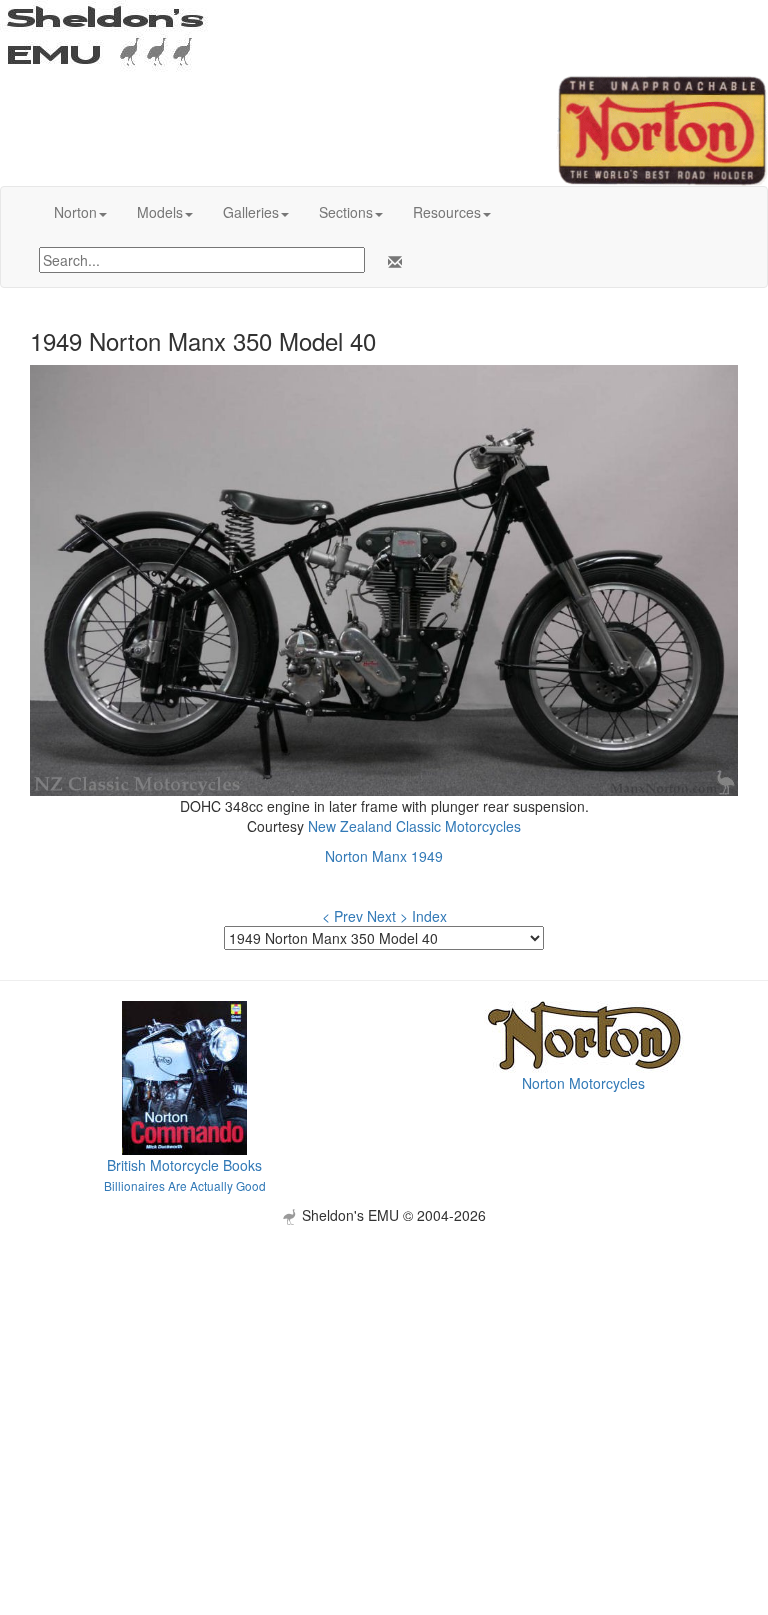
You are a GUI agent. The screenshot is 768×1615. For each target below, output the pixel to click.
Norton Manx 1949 (384, 856)
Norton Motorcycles (583, 1083)
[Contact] (391, 262)
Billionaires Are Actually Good (185, 1185)
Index (429, 916)
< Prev (342, 916)
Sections (346, 212)
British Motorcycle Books (184, 1165)
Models (160, 212)
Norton (75, 212)
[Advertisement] (384, 1365)
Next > (387, 916)
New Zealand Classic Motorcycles (414, 826)
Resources (447, 212)
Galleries (251, 212)
